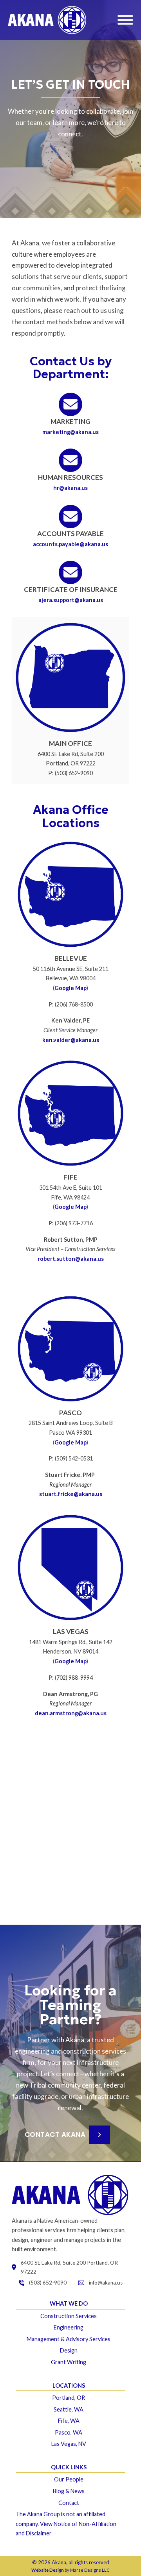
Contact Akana (55, 2134)
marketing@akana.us (70, 432)
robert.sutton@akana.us (71, 1259)
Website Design (48, 2570)
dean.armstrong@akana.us (71, 1713)
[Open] (125, 20)
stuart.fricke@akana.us (71, 1494)
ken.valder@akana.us (71, 1040)
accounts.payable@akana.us (70, 544)
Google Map (70, 988)
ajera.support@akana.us (71, 600)
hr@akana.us (70, 488)
